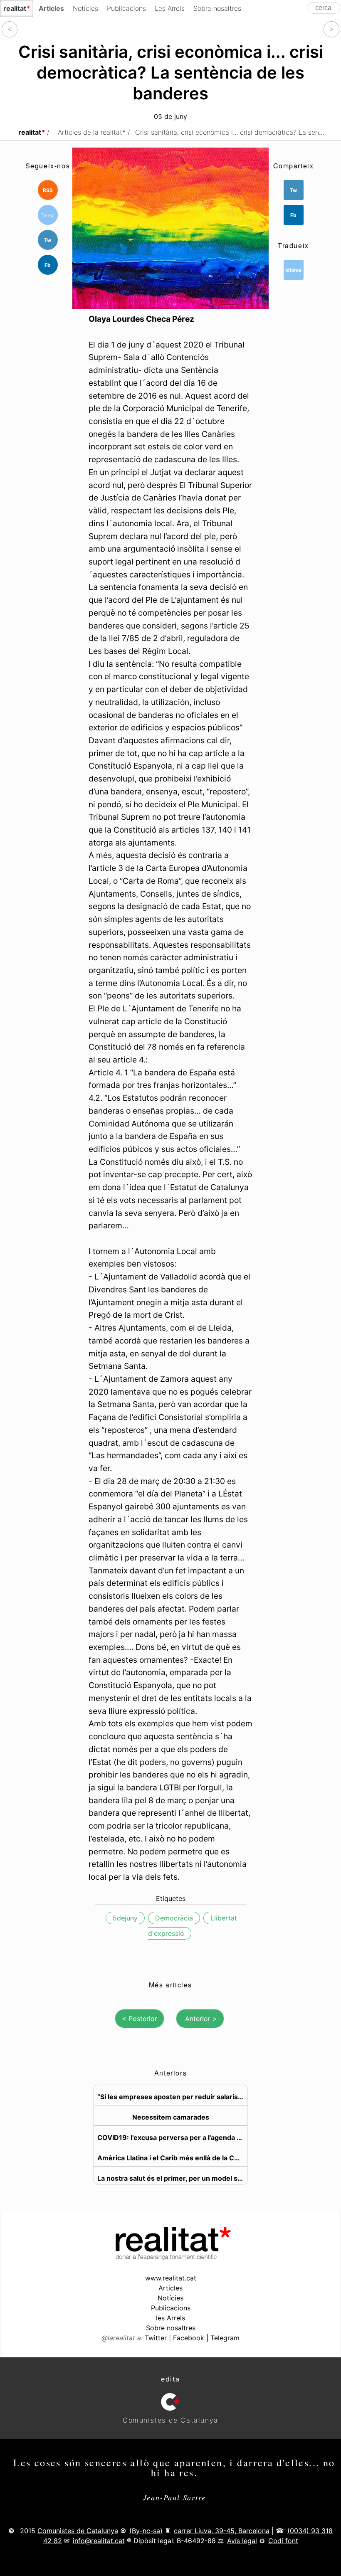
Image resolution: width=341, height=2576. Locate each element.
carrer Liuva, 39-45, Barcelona (222, 2531)
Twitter (156, 2338)
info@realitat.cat (99, 2541)
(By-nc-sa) (146, 2531)
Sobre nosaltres (217, 8)
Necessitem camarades (171, 2117)
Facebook (189, 2338)
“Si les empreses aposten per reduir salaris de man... (172, 2097)
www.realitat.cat (171, 2278)
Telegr (48, 215)
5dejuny (125, 1918)
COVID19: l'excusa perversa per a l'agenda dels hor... (172, 2137)
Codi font (283, 2541)
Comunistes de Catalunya (78, 2531)
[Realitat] (170, 2258)
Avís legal (242, 2541)
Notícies (85, 8)
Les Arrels (170, 8)
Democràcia (174, 1918)
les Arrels (170, 2318)
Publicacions (126, 8)
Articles (170, 2288)
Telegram (225, 2338)
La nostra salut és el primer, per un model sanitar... (172, 2178)
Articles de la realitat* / (94, 132)
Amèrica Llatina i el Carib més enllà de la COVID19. (172, 2158)
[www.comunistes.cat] (170, 2402)
